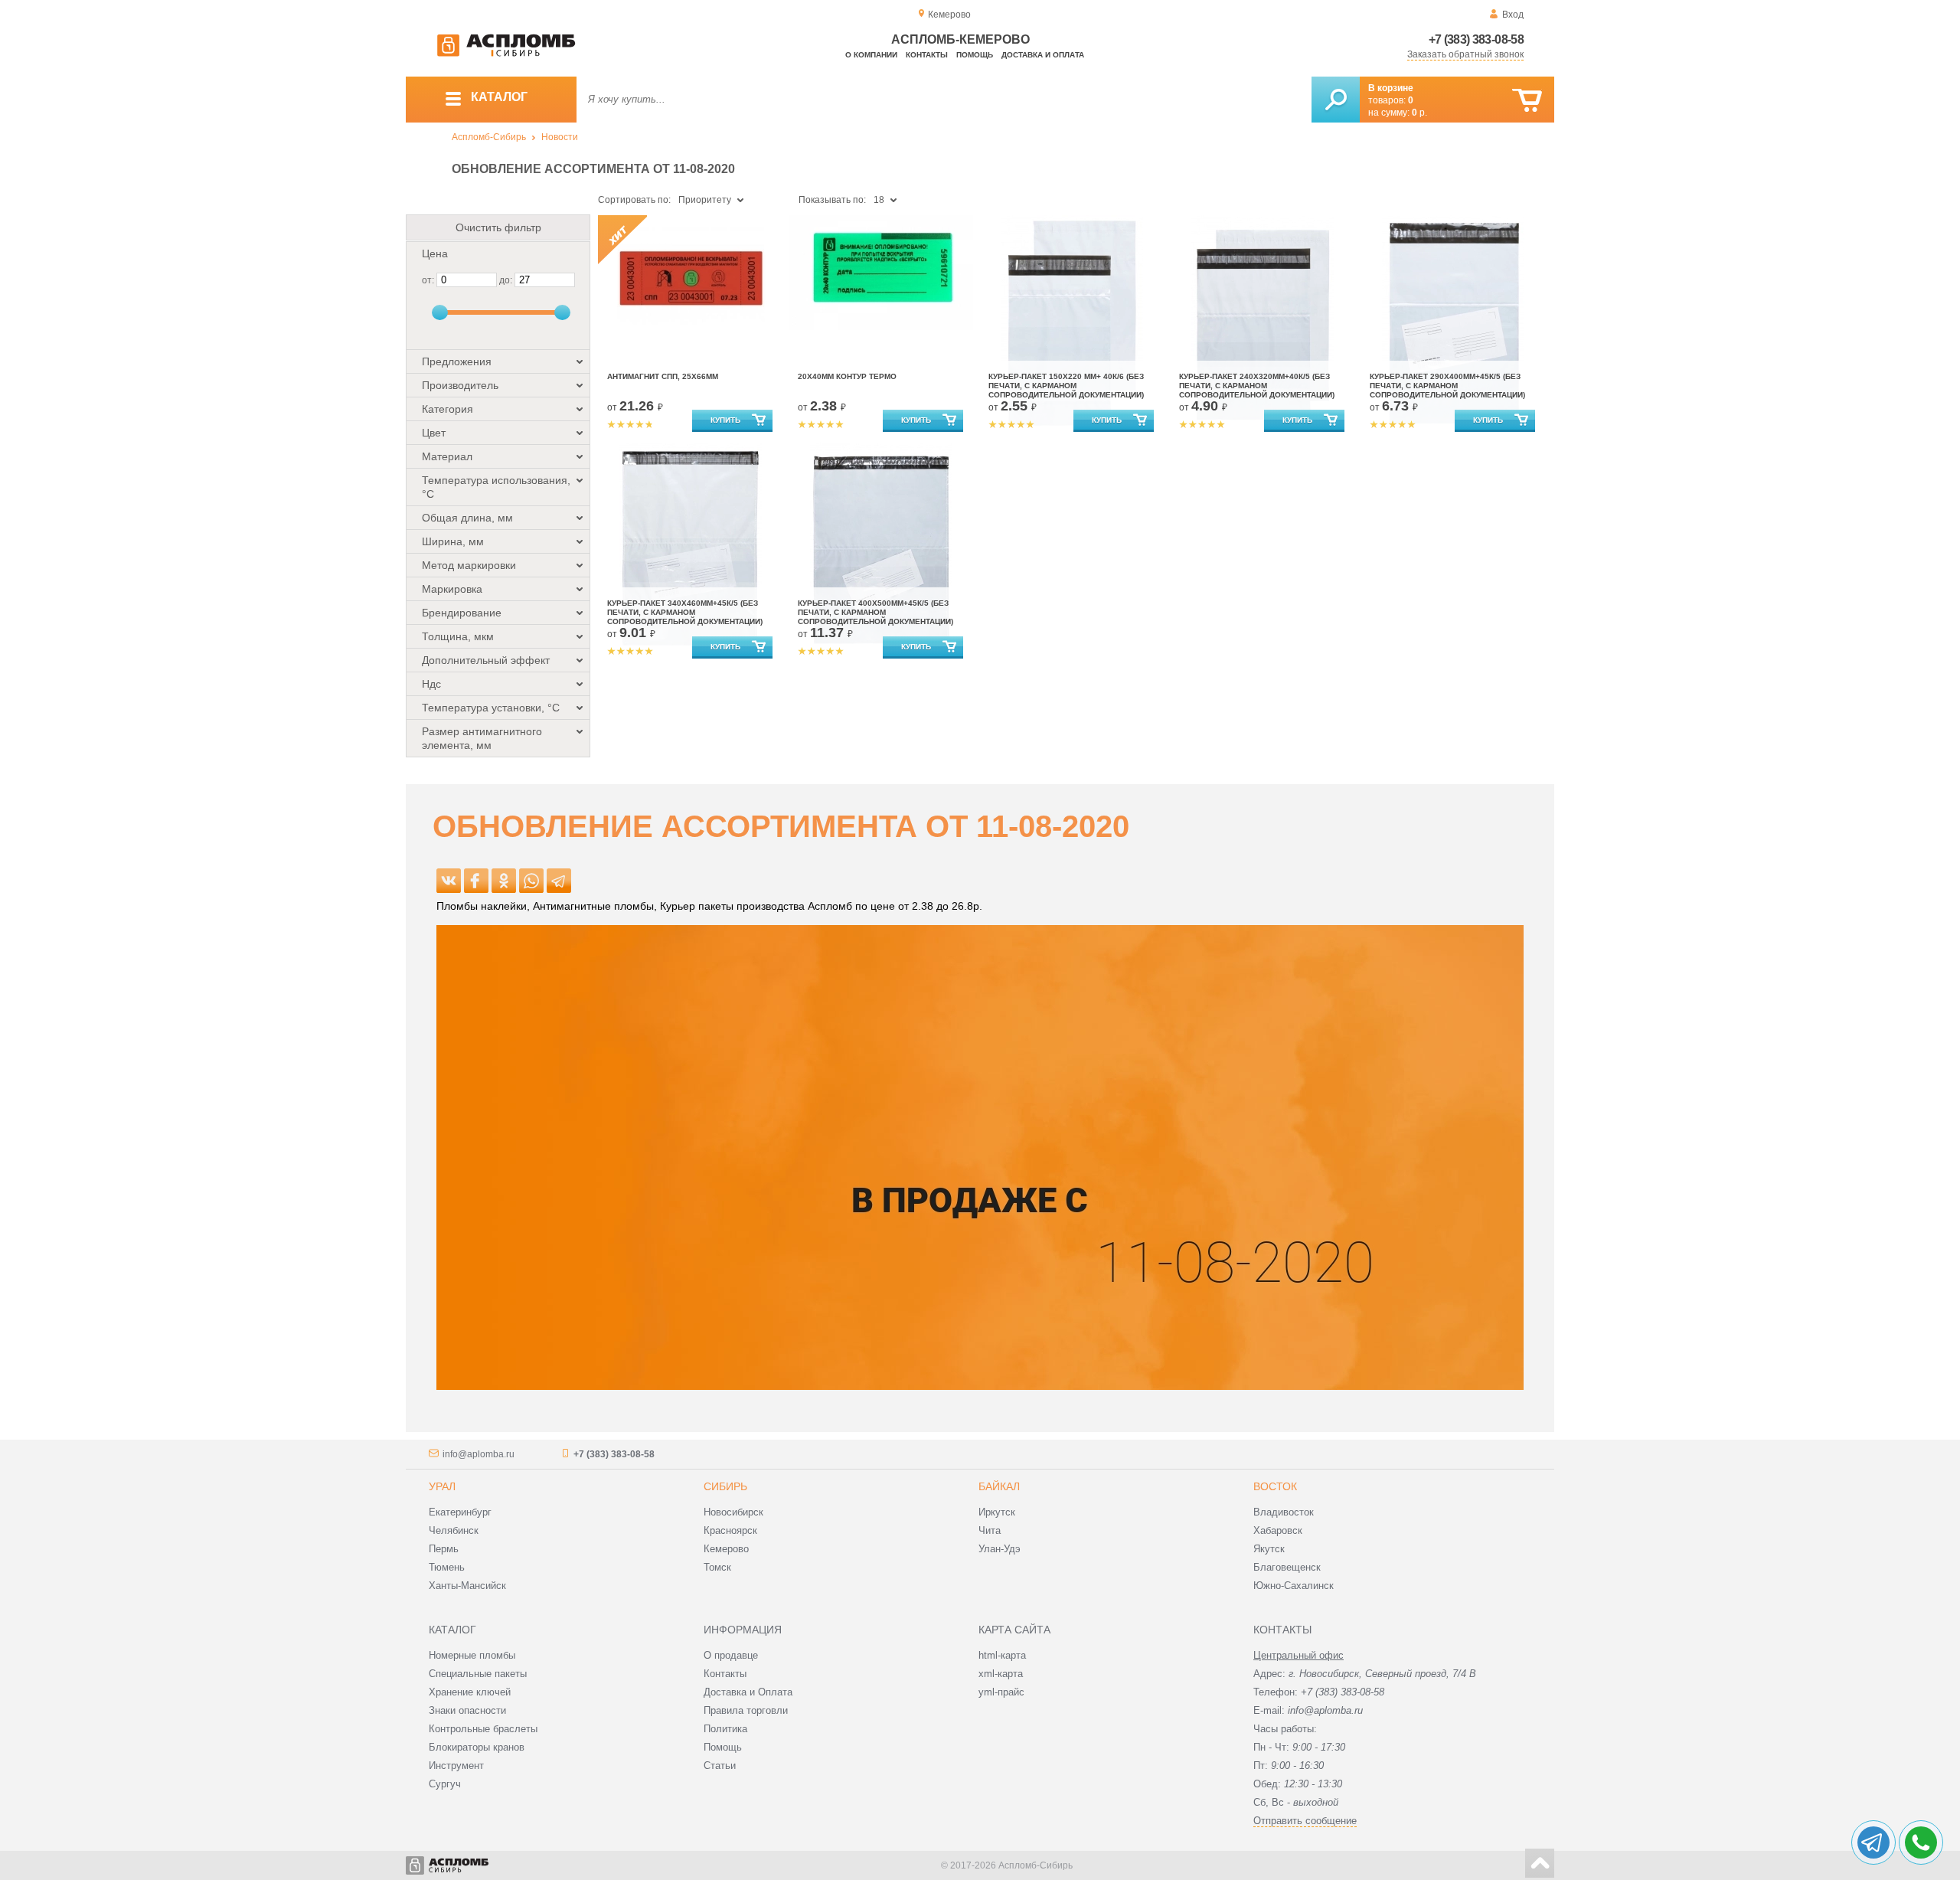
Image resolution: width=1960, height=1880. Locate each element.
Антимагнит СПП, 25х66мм (663, 376)
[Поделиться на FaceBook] (476, 881)
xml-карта (1001, 1674)
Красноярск (730, 1530)
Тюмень (447, 1567)
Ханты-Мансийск (467, 1586)
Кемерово (726, 1549)
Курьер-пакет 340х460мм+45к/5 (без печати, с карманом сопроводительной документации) (685, 612)
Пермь (444, 1549)
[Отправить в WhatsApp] (531, 881)
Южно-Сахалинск (1294, 1586)
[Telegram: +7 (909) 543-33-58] (1873, 1842)
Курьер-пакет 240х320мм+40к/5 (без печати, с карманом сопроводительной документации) (1257, 386)
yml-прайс (1001, 1692)
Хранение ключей (470, 1692)
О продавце (731, 1655)
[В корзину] (1527, 101)
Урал (442, 1486)
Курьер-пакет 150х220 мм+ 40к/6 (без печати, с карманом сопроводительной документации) (1066, 386)
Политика (725, 1729)
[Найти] (1336, 100)
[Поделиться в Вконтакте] (449, 881)
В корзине (1391, 88)
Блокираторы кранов (477, 1747)
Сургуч (445, 1784)
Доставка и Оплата (748, 1692)
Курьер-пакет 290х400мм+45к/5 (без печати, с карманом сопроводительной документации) (1447, 386)
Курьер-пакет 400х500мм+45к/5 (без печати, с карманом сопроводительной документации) (875, 612)
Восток (1275, 1486)
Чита (990, 1530)
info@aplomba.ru (479, 1454)
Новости (560, 137)
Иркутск (997, 1512)
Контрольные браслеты (483, 1729)
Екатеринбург (460, 1512)
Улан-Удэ (1000, 1549)
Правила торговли (746, 1710)
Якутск (1269, 1549)
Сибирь (725, 1486)
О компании (871, 55)
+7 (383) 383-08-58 (1476, 39)
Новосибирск (733, 1512)
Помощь (975, 55)
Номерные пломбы (472, 1655)
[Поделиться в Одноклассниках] (504, 881)
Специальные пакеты (478, 1674)
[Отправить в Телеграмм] (559, 881)
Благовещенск (1287, 1567)
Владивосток (1284, 1512)
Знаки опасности (467, 1710)
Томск (717, 1567)
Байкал (999, 1486)
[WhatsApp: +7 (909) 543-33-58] (1921, 1842)
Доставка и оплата (1043, 55)
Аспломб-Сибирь (489, 137)
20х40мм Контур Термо (847, 376)
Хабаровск (1278, 1530)
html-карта (1002, 1655)
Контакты (927, 55)
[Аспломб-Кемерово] (506, 54)
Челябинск (454, 1530)
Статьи (720, 1766)
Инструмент (456, 1766)
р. (1419, 113)
